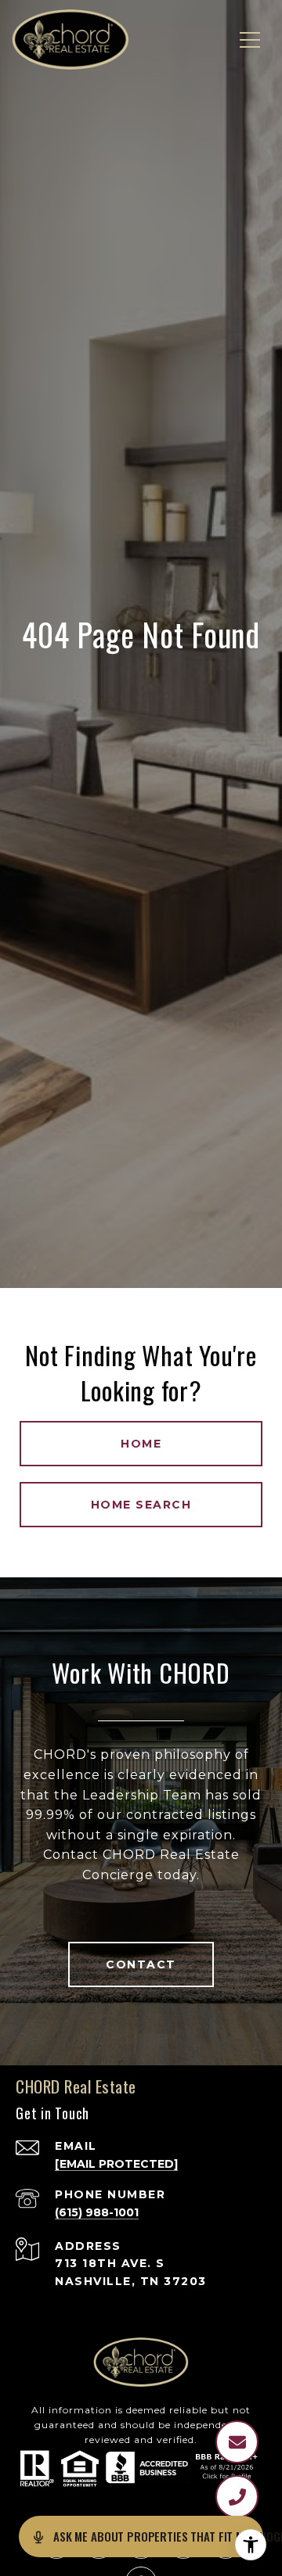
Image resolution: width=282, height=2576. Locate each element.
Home (141, 1444)
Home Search (141, 1505)
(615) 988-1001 (97, 2212)
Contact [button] (141, 1964)
